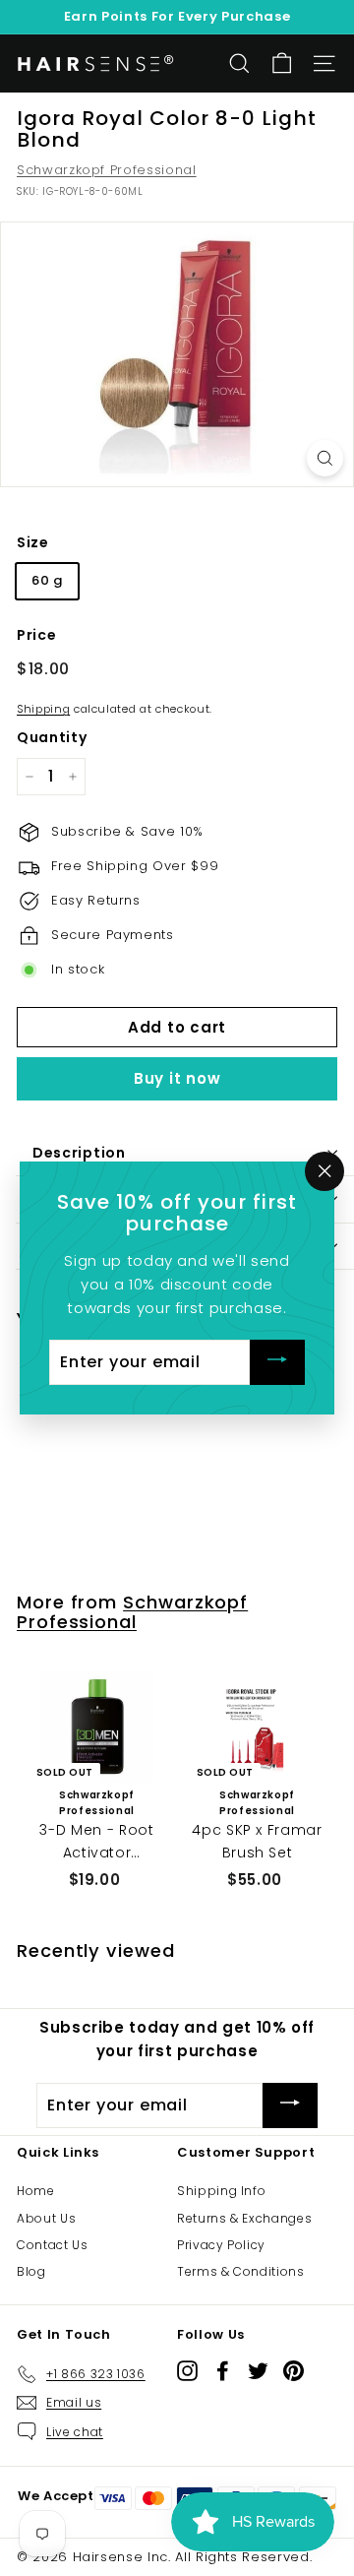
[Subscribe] (277, 1363)
